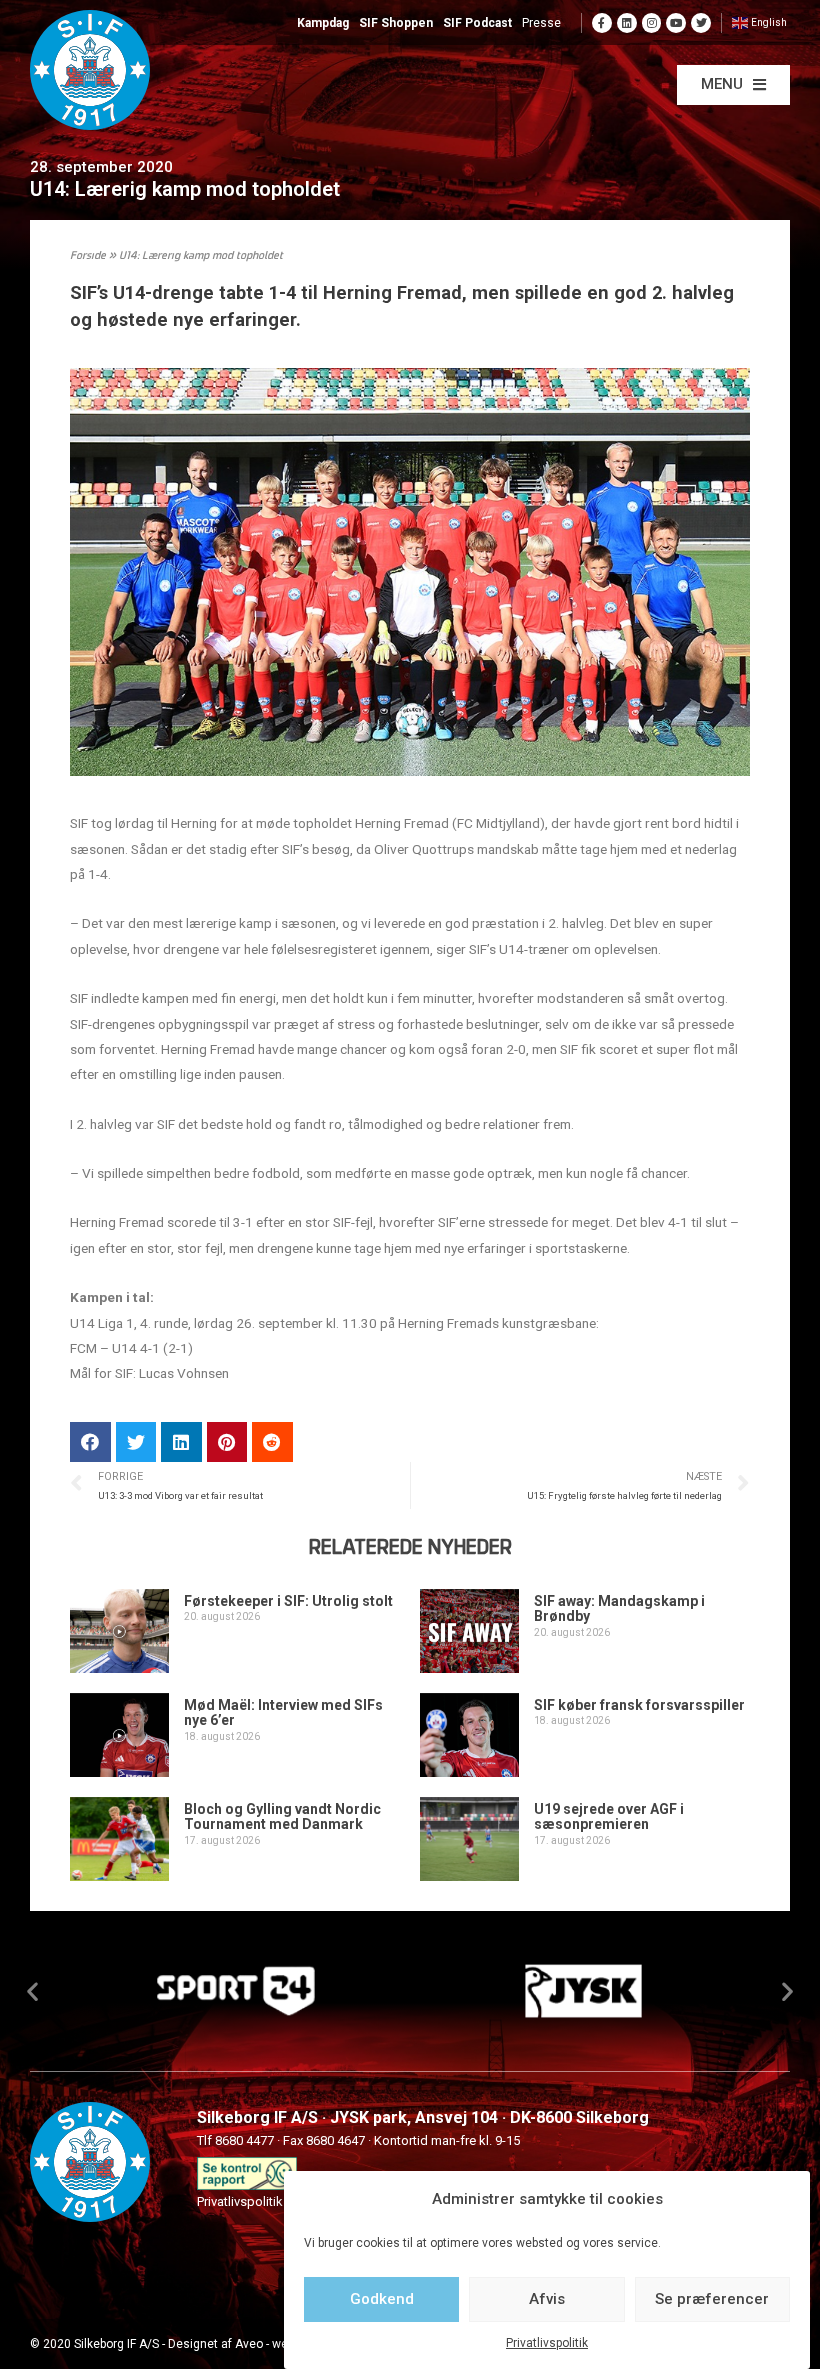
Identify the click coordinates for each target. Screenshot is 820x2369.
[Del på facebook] (90, 1442)
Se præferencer (712, 2299)
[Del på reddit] (272, 1442)
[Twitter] (701, 23)
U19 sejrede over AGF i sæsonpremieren (609, 1816)
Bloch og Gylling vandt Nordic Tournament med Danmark (282, 1816)
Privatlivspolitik (547, 2343)
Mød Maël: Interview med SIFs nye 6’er (283, 1712)
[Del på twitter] (136, 1442)
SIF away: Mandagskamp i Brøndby (619, 1608)
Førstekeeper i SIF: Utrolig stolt (288, 1601)
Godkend (382, 2299)
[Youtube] (676, 23)
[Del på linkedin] (181, 1442)
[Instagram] (652, 23)
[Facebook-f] (602, 23)
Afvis (547, 2299)
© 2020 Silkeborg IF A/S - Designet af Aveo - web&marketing (193, 2344)
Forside (88, 256)
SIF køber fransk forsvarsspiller (639, 1705)
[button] (733, 85)
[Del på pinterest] (227, 1442)
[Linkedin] (627, 23)
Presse (541, 23)
